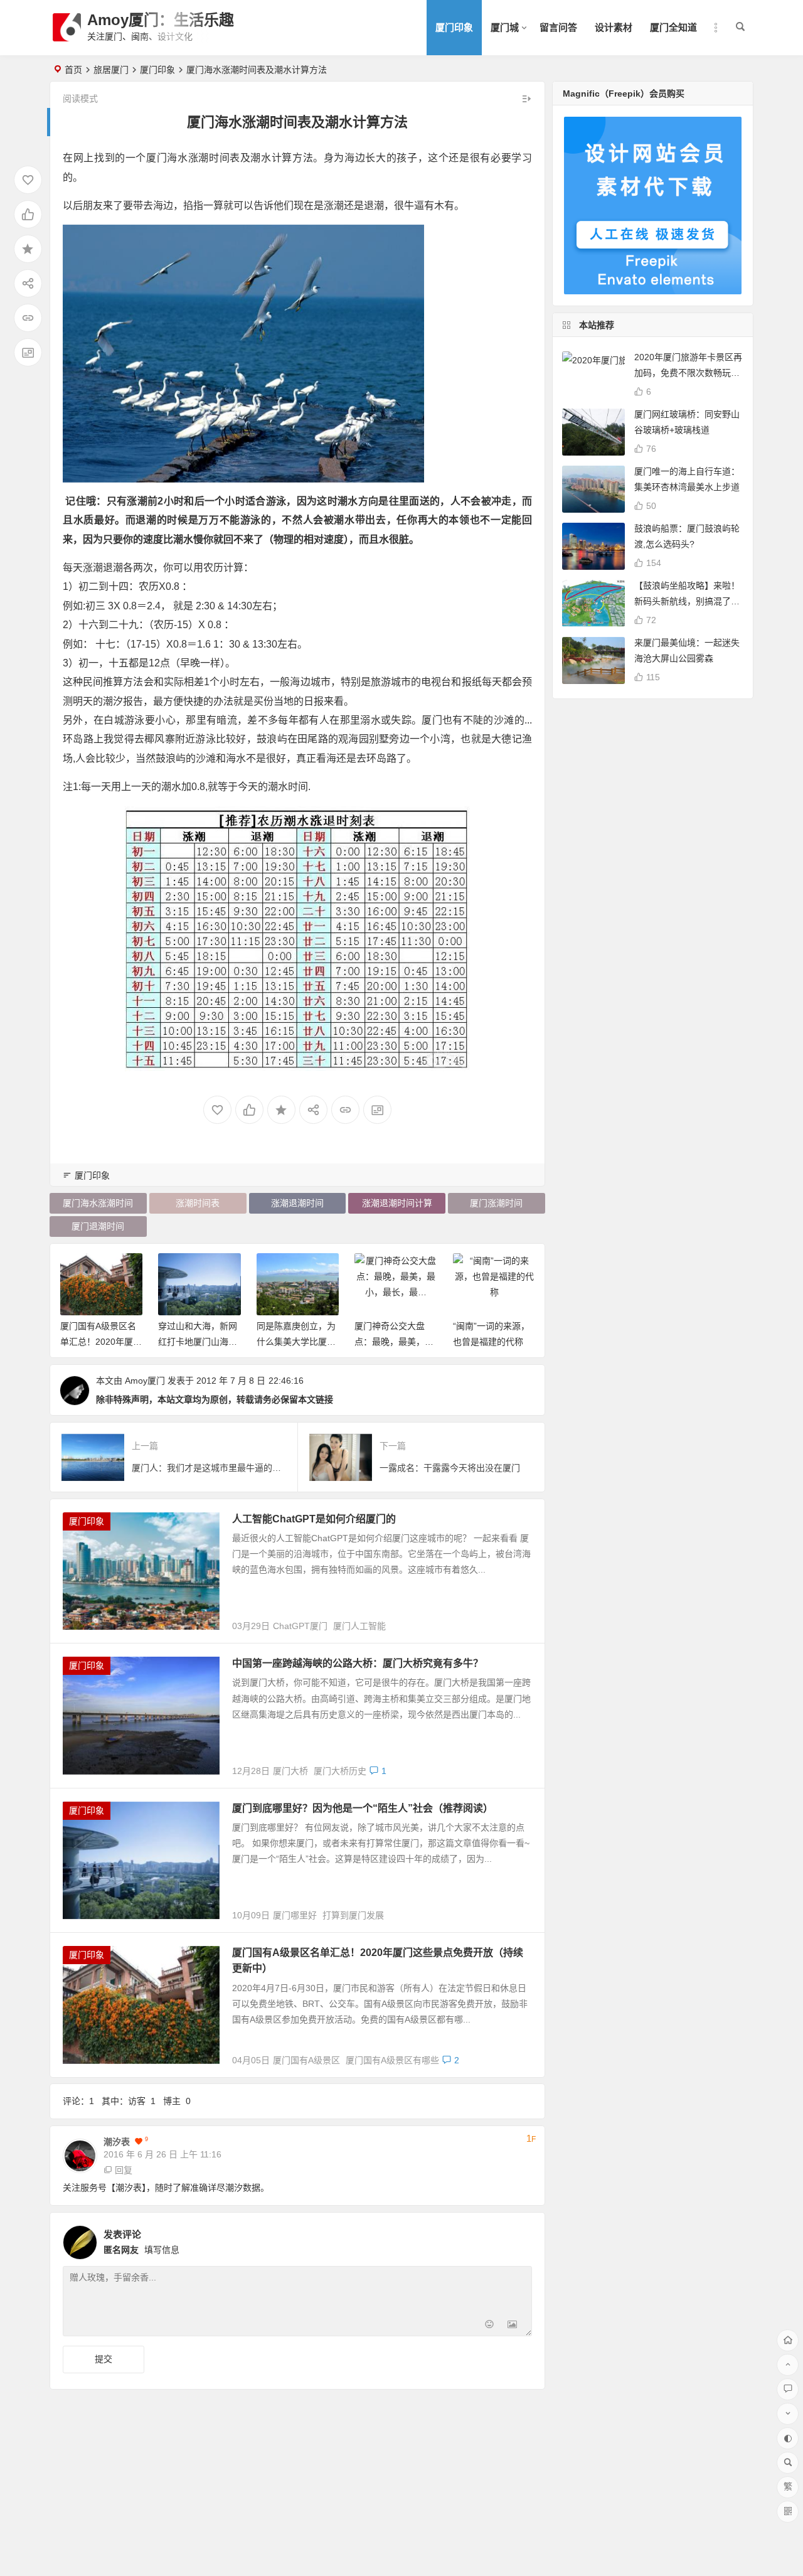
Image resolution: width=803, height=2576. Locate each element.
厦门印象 (454, 27)
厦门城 (505, 27)
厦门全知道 (673, 27)
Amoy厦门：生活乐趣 (161, 20)
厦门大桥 (290, 1771)
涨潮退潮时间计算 (397, 1203)
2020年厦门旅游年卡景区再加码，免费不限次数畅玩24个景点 (688, 373)
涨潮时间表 (198, 1203)
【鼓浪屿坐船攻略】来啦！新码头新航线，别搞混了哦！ (687, 601)
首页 (73, 70)
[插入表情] (490, 2325)
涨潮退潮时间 (297, 1203)
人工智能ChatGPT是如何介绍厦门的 (314, 1519)
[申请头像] (519, 2239)
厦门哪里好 (295, 1915)
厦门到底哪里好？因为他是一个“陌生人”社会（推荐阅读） (363, 1808)
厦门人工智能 (359, 1626)
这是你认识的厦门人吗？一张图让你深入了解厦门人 (496, 1342)
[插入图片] (512, 2325)
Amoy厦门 (145, 1381)
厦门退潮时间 (98, 1226)
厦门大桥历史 (340, 1771)
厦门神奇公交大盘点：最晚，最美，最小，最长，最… (300, 1342)
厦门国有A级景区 (306, 2060)
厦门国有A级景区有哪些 (392, 2060)
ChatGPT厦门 (300, 1626)
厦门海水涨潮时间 (98, 1203)
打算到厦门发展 (353, 1915)
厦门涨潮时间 (496, 1203)
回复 (124, 2170)
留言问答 (558, 27)
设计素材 (614, 27)
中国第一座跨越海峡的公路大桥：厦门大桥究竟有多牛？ (358, 1663)
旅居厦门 (111, 70)
